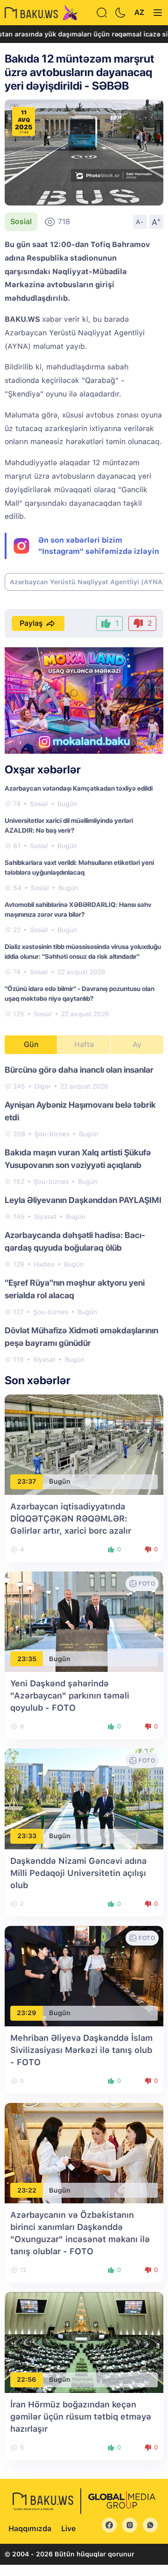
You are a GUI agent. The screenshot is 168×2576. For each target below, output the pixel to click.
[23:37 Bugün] (84, 1444)
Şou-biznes (52, 1134)
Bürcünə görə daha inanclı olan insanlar (79, 1070)
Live (68, 2529)
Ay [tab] (137, 1044)
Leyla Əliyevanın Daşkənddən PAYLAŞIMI (83, 1200)
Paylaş (31, 623)
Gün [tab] (31, 1044)
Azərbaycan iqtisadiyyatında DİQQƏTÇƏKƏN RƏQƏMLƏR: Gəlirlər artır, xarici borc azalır (71, 1518)
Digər (43, 1086)
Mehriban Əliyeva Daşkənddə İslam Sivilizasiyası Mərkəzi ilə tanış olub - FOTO (81, 2050)
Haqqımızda (30, 2529)
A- (140, 222)
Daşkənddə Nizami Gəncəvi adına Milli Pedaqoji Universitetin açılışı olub (78, 1873)
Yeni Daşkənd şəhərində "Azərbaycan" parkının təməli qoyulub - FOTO (70, 1695)
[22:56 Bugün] (84, 2342)
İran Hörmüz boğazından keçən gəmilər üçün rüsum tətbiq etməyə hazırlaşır (81, 2417)
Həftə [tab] (84, 1044)
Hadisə (44, 1264)
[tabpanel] (84, 1214)
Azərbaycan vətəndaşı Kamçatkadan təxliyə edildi (79, 788)
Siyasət (45, 1217)
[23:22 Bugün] (84, 2153)
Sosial (21, 222)
